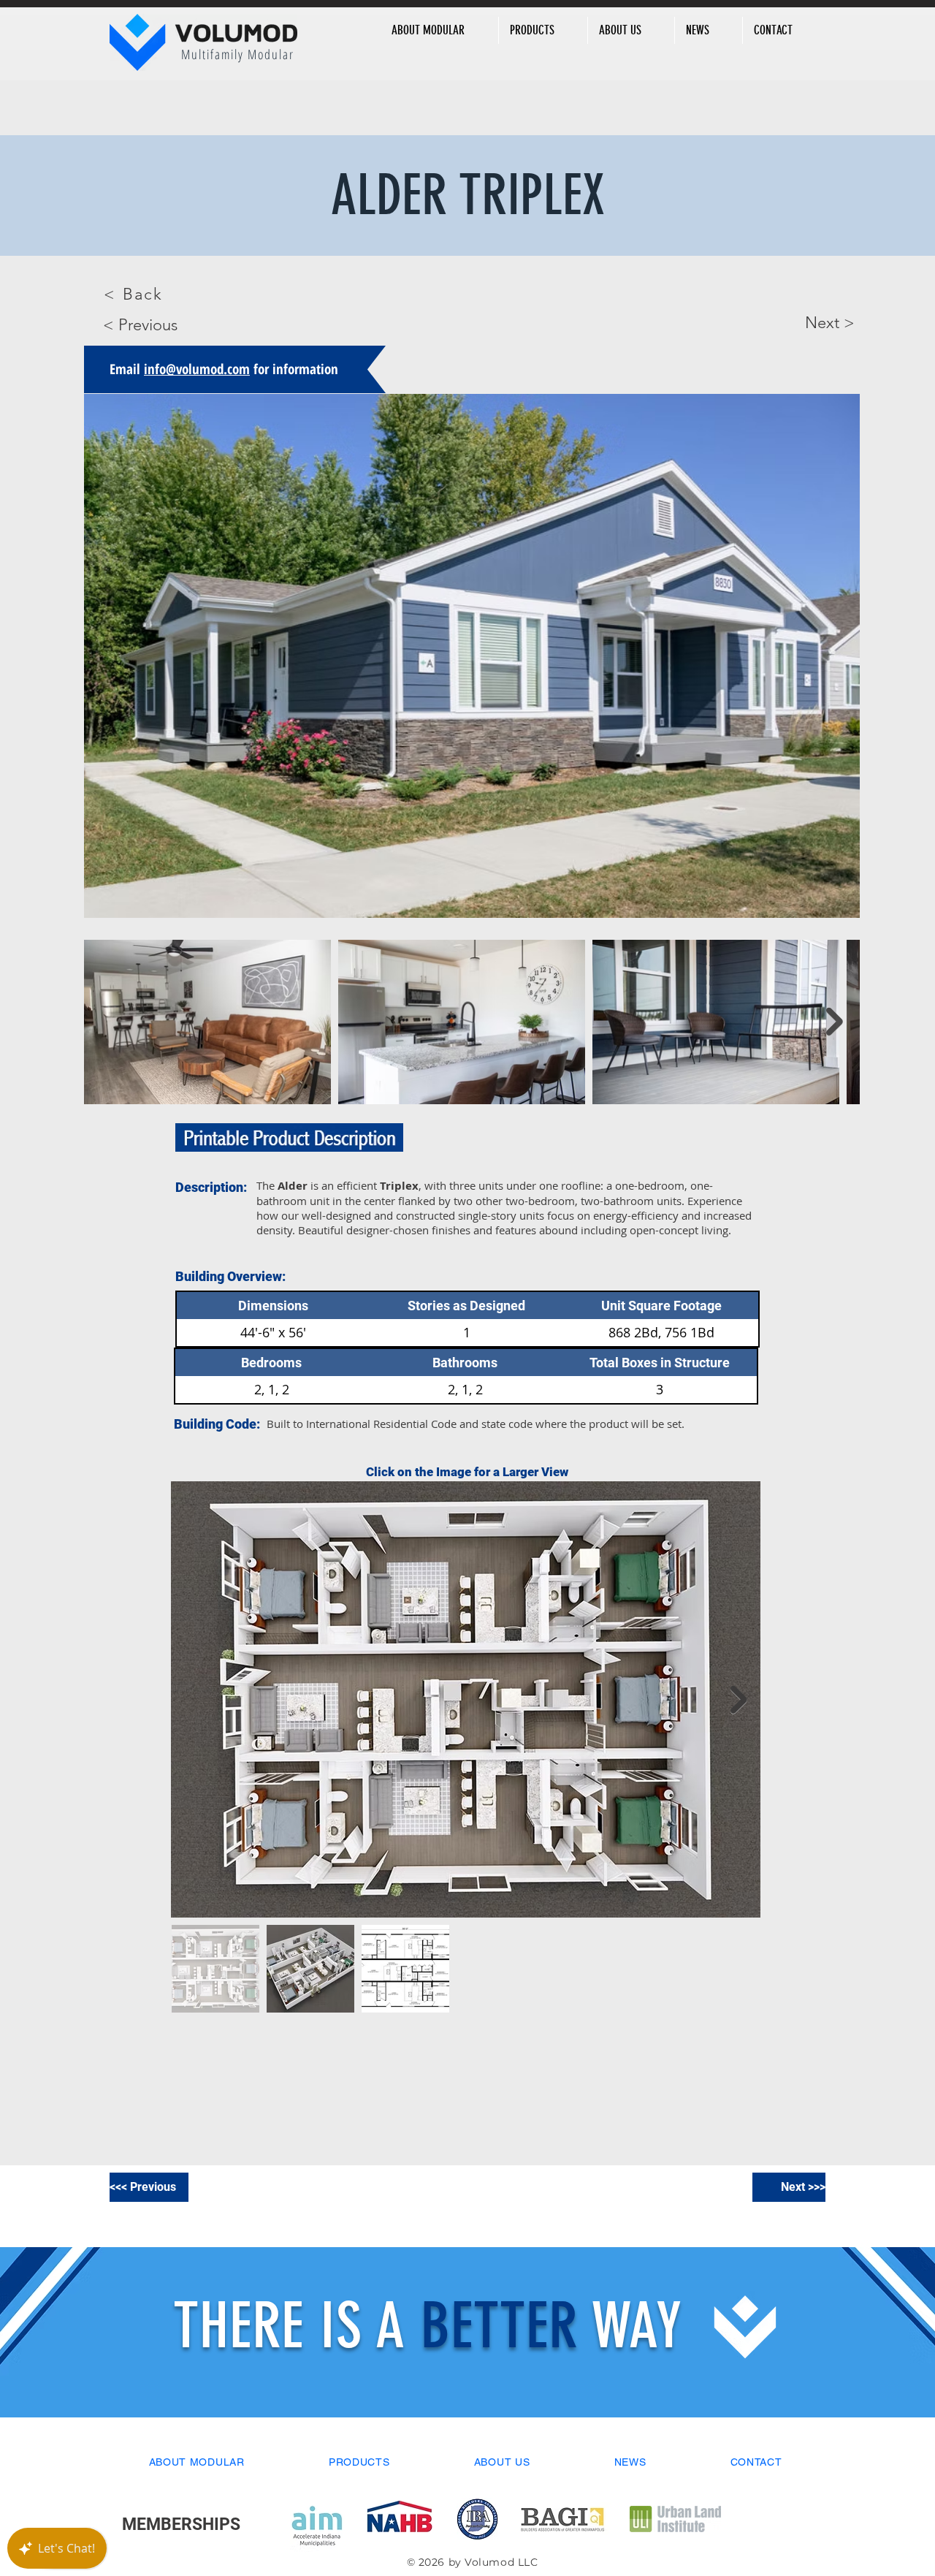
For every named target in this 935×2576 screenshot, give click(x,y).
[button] (439, 30)
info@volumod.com (197, 369)
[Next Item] (835, 1022)
